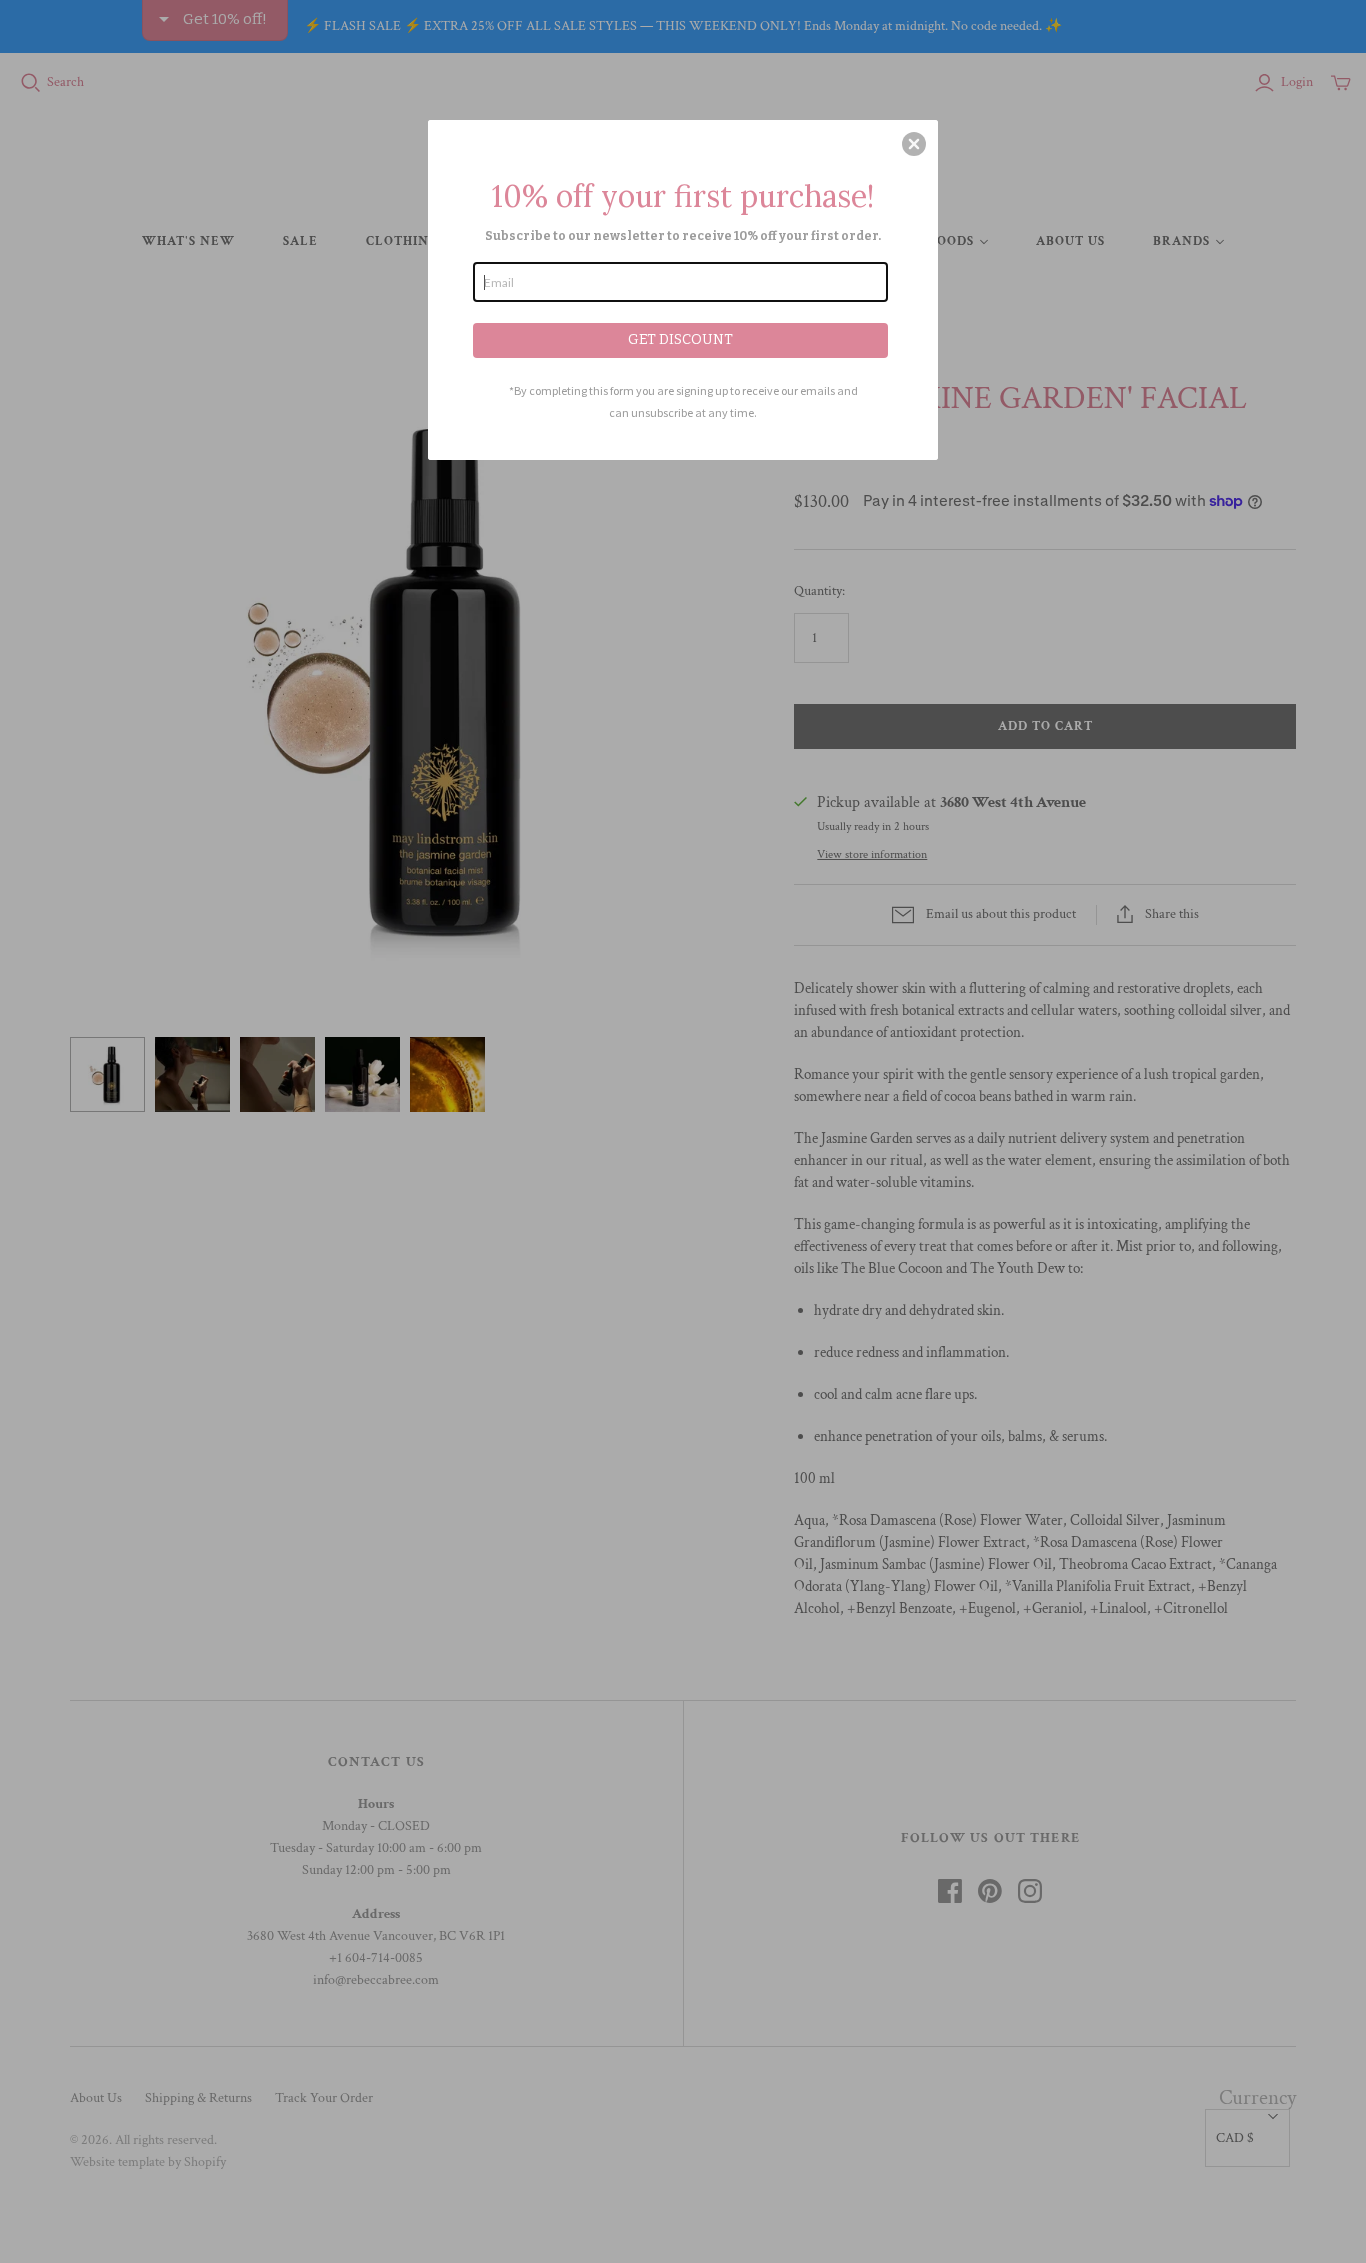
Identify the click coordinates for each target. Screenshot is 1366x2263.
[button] (914, 144)
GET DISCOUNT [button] (680, 339)
